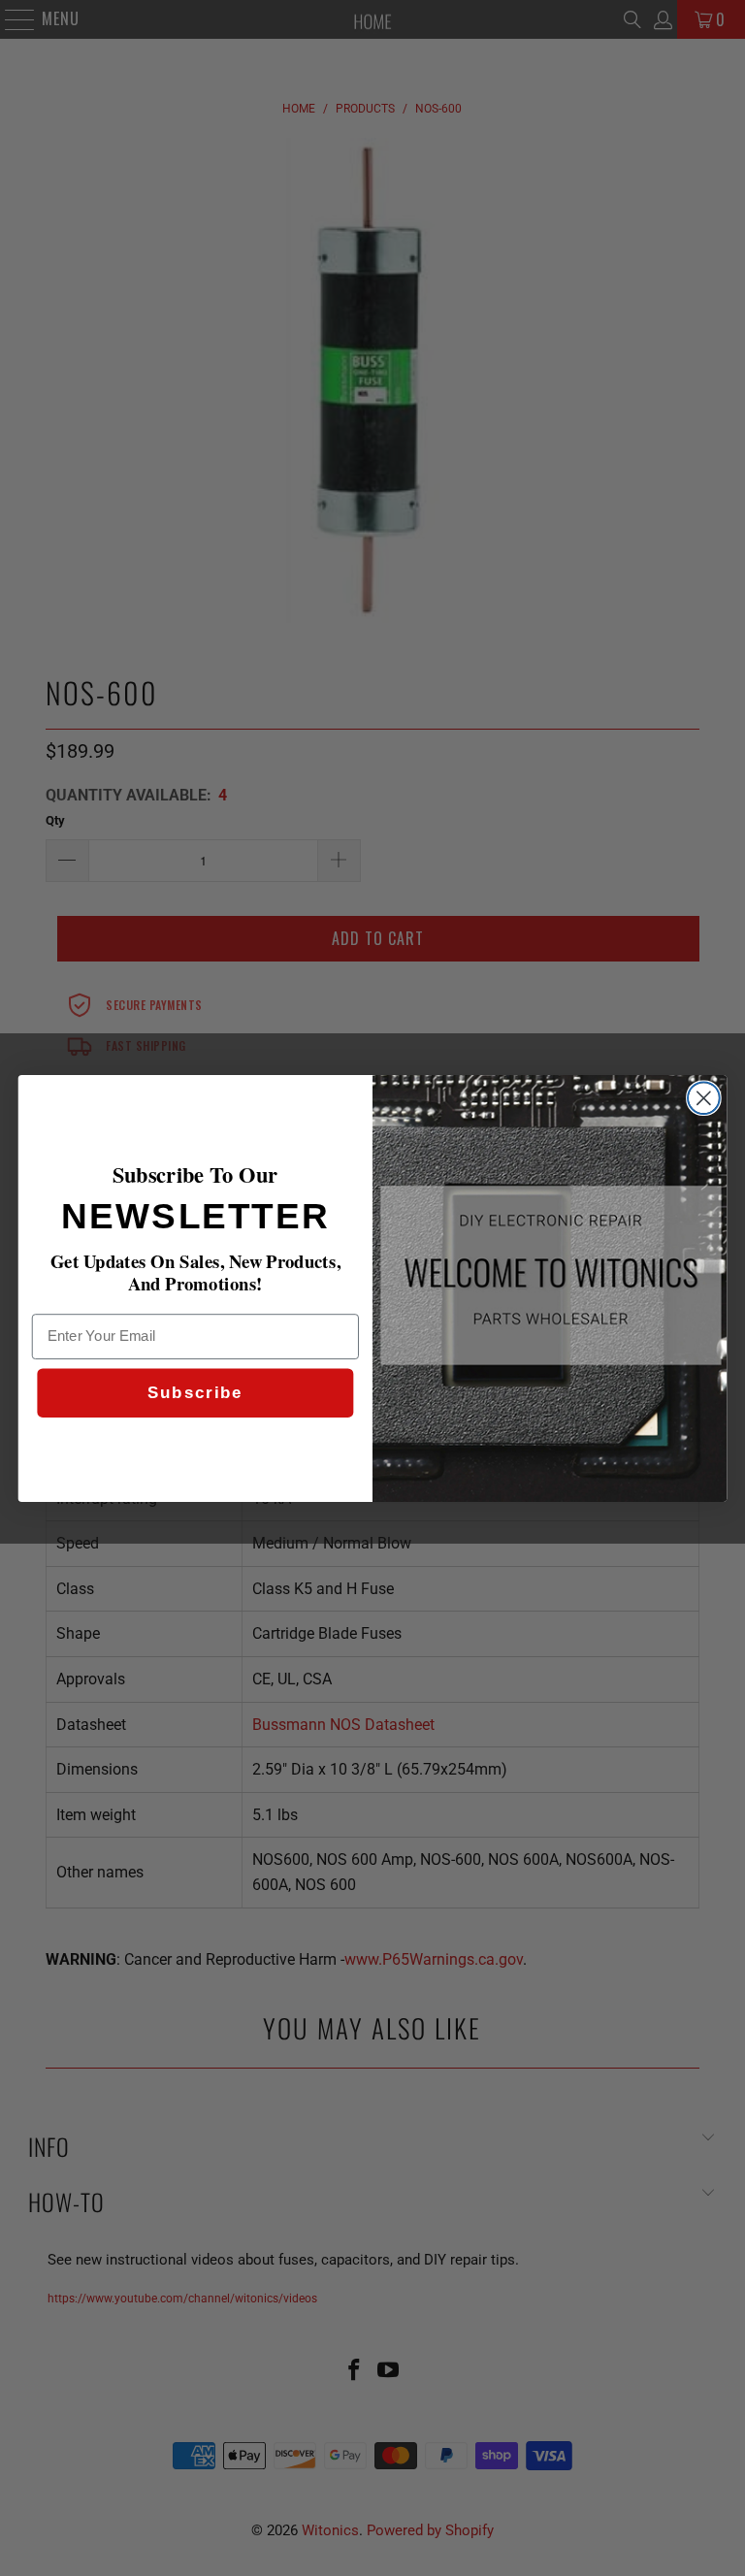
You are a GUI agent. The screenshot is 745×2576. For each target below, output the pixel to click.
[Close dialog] (704, 1098)
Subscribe (195, 1393)
